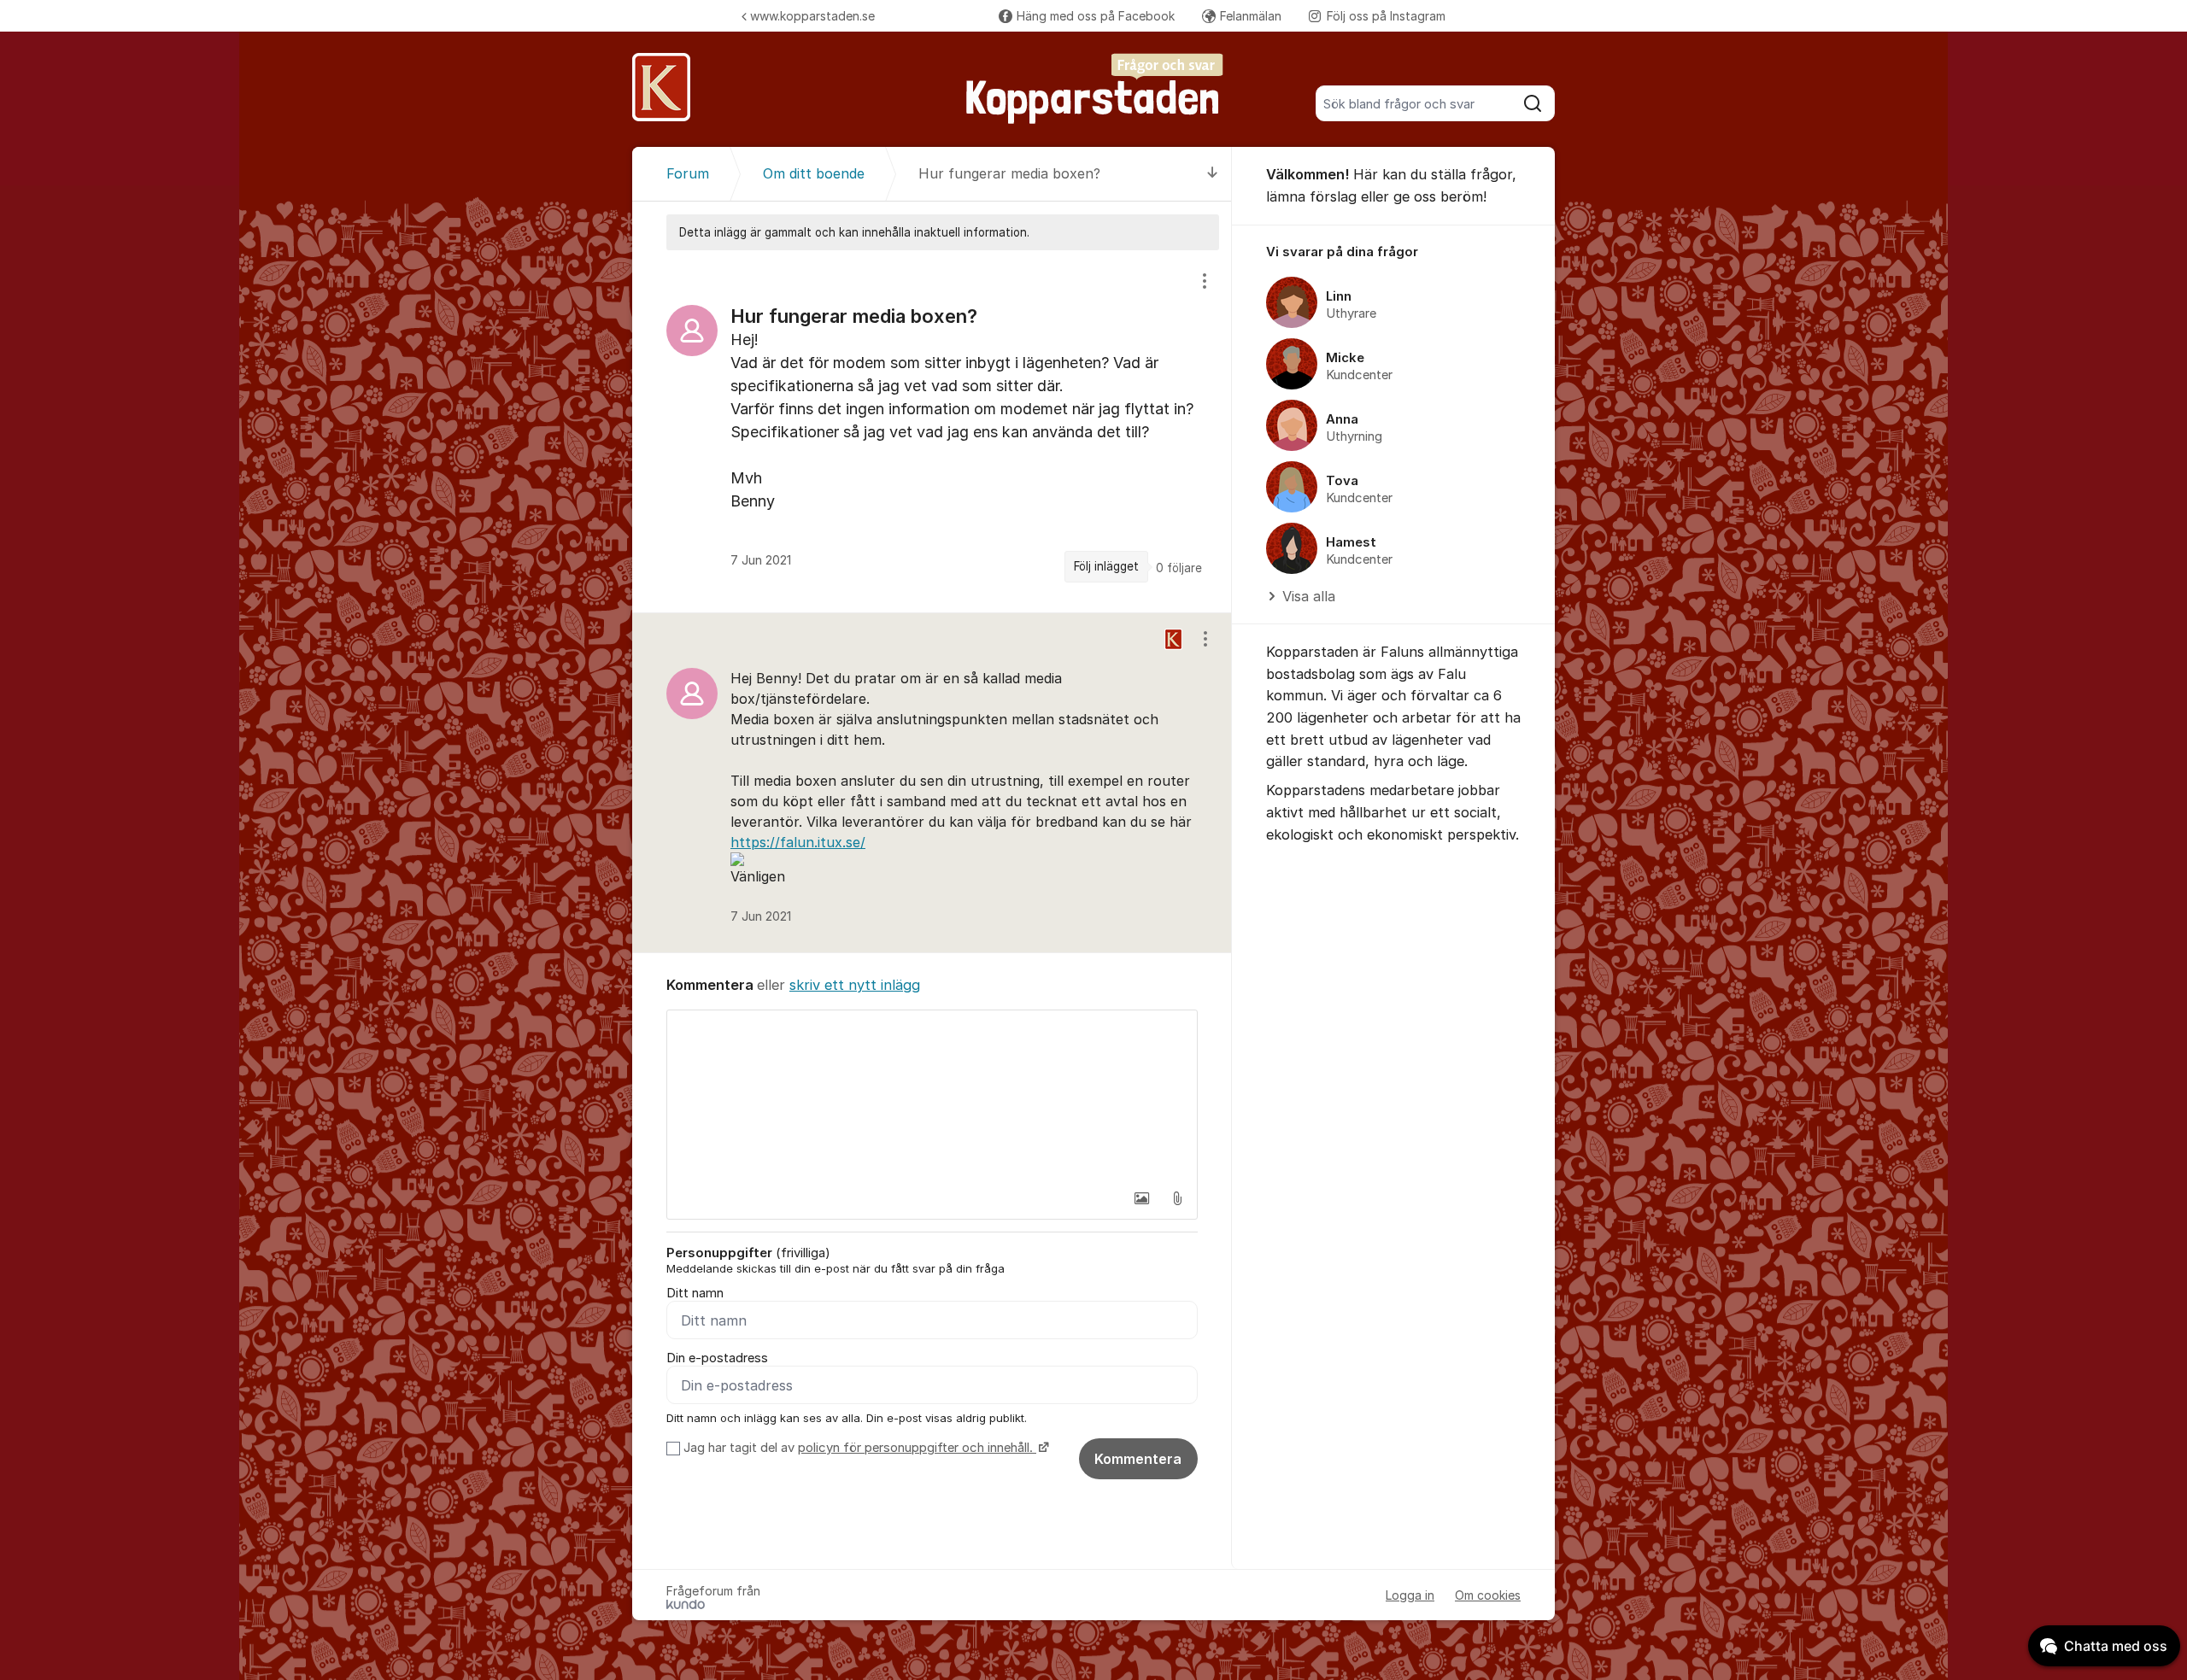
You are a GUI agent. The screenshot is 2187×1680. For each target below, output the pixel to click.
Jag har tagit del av (858, 1448)
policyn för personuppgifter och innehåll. (917, 1448)
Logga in (1410, 1595)
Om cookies (1488, 1595)
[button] (1141, 1198)
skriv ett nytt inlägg (855, 985)
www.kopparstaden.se (812, 16)
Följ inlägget (1106, 566)
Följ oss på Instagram (1386, 16)
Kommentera (1138, 1459)
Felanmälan (1251, 16)
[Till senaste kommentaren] (1213, 174)
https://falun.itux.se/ (798, 842)
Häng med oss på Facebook (1096, 16)
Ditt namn (695, 1293)
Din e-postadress (717, 1358)
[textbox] (932, 1096)
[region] (932, 431)
